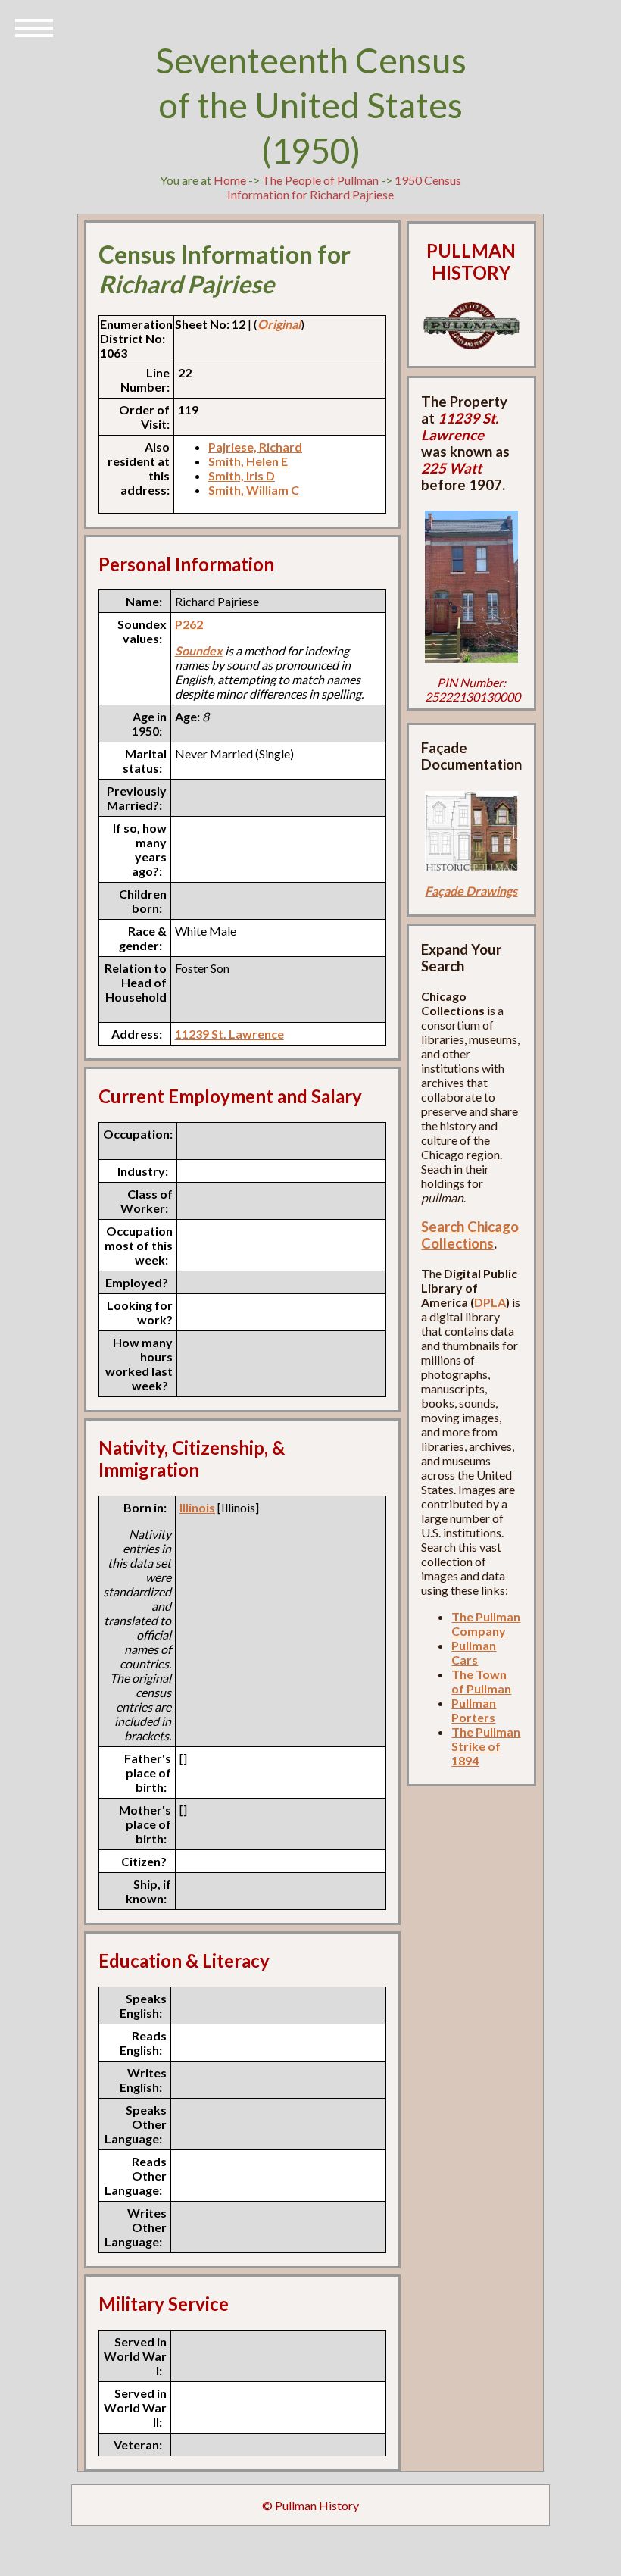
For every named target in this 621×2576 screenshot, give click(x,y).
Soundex (199, 650)
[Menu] (34, 27)
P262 (189, 624)
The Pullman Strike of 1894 (486, 1746)
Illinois (197, 1507)
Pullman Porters (474, 1710)
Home (230, 180)
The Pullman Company (486, 1624)
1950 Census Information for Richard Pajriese (344, 187)
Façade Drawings (471, 891)
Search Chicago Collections (470, 1235)
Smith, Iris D (242, 475)
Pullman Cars (474, 1652)
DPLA (490, 1302)
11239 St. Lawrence (229, 1034)
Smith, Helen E (248, 461)
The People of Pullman (320, 180)
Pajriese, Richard (255, 447)
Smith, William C (254, 490)
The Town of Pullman (481, 1681)
